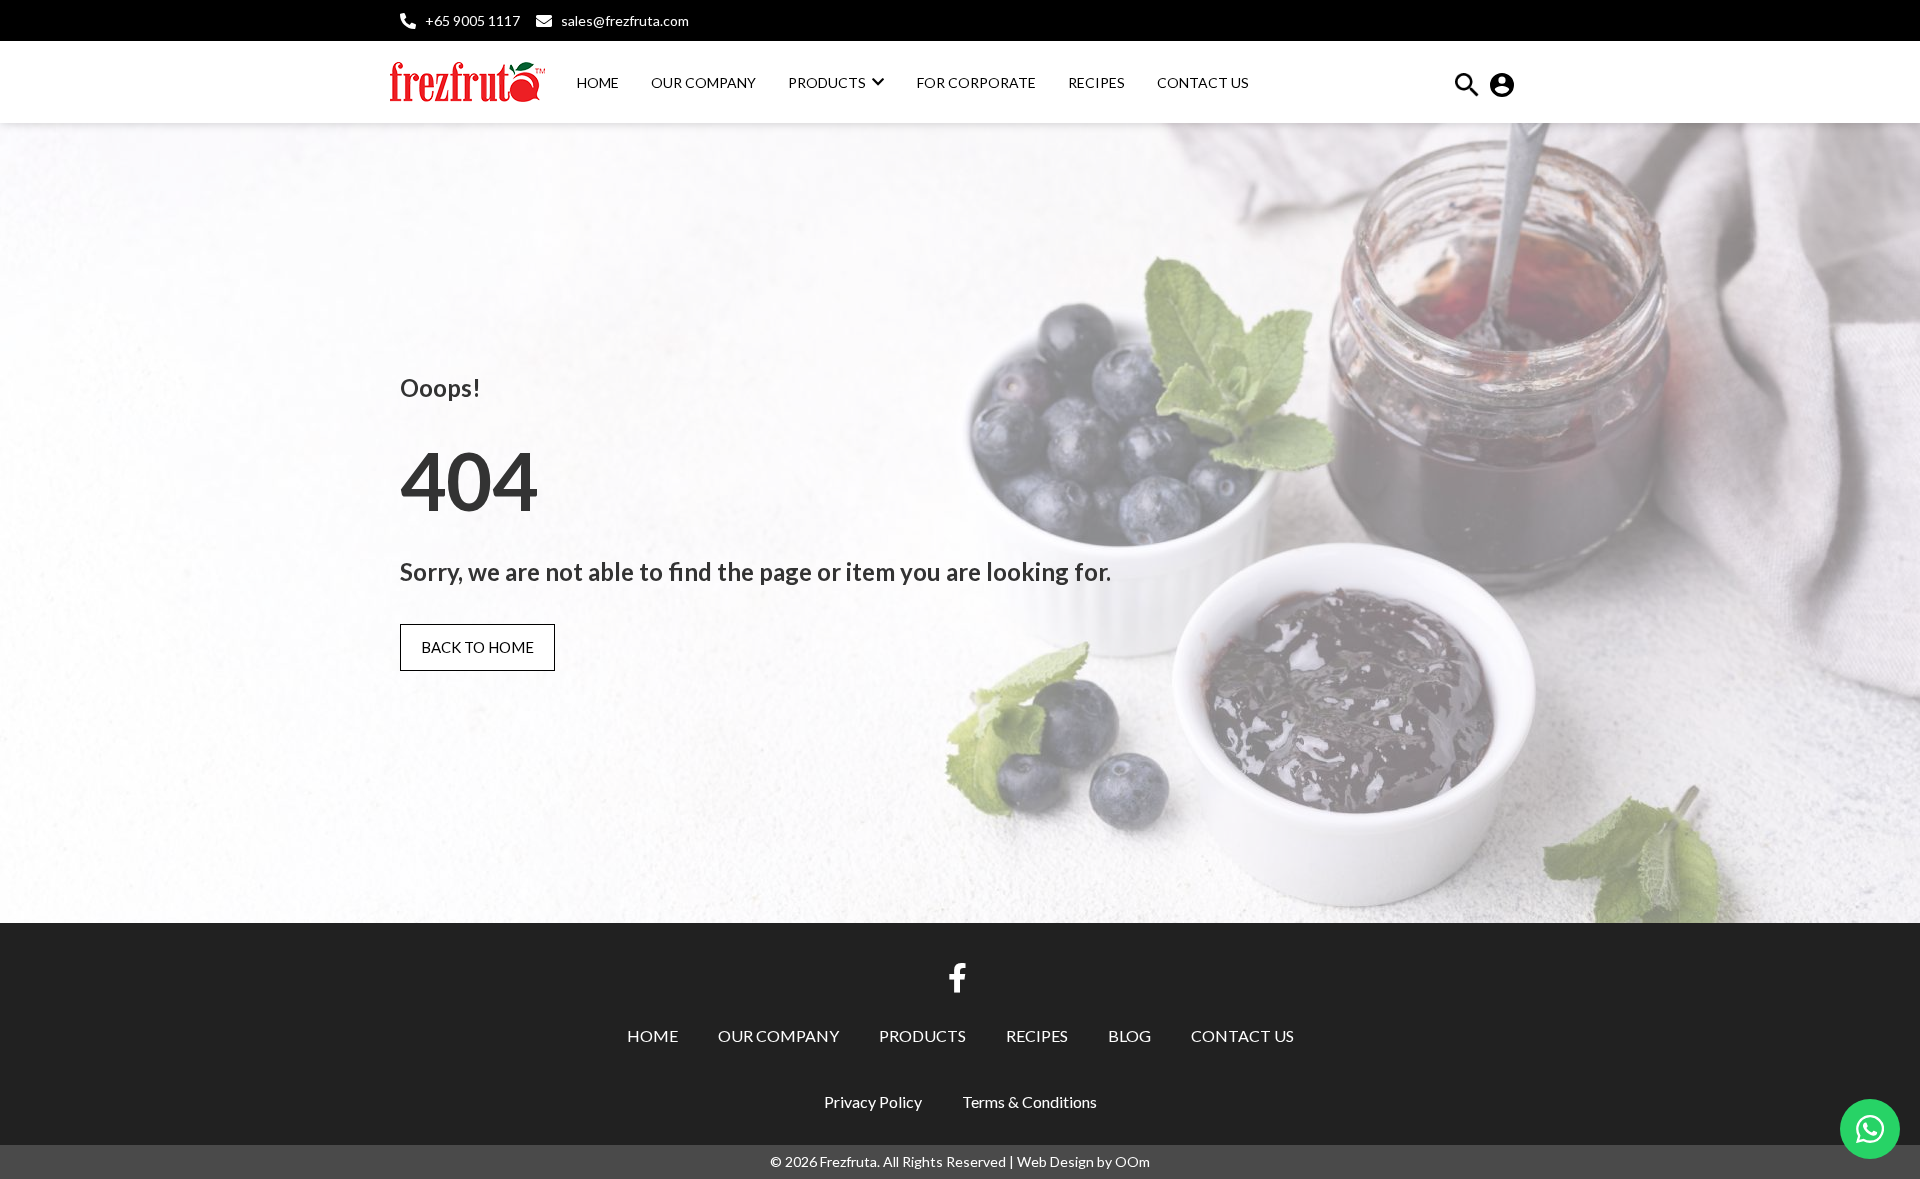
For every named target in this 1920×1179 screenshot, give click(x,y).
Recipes (1037, 1035)
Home (652, 1035)
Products (922, 1035)
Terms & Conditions (1029, 1101)
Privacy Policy (873, 1101)
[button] (1467, 90)
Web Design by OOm (1083, 1161)
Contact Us (1242, 1035)
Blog (1129, 1035)
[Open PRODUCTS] (878, 82)
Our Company (778, 1035)
